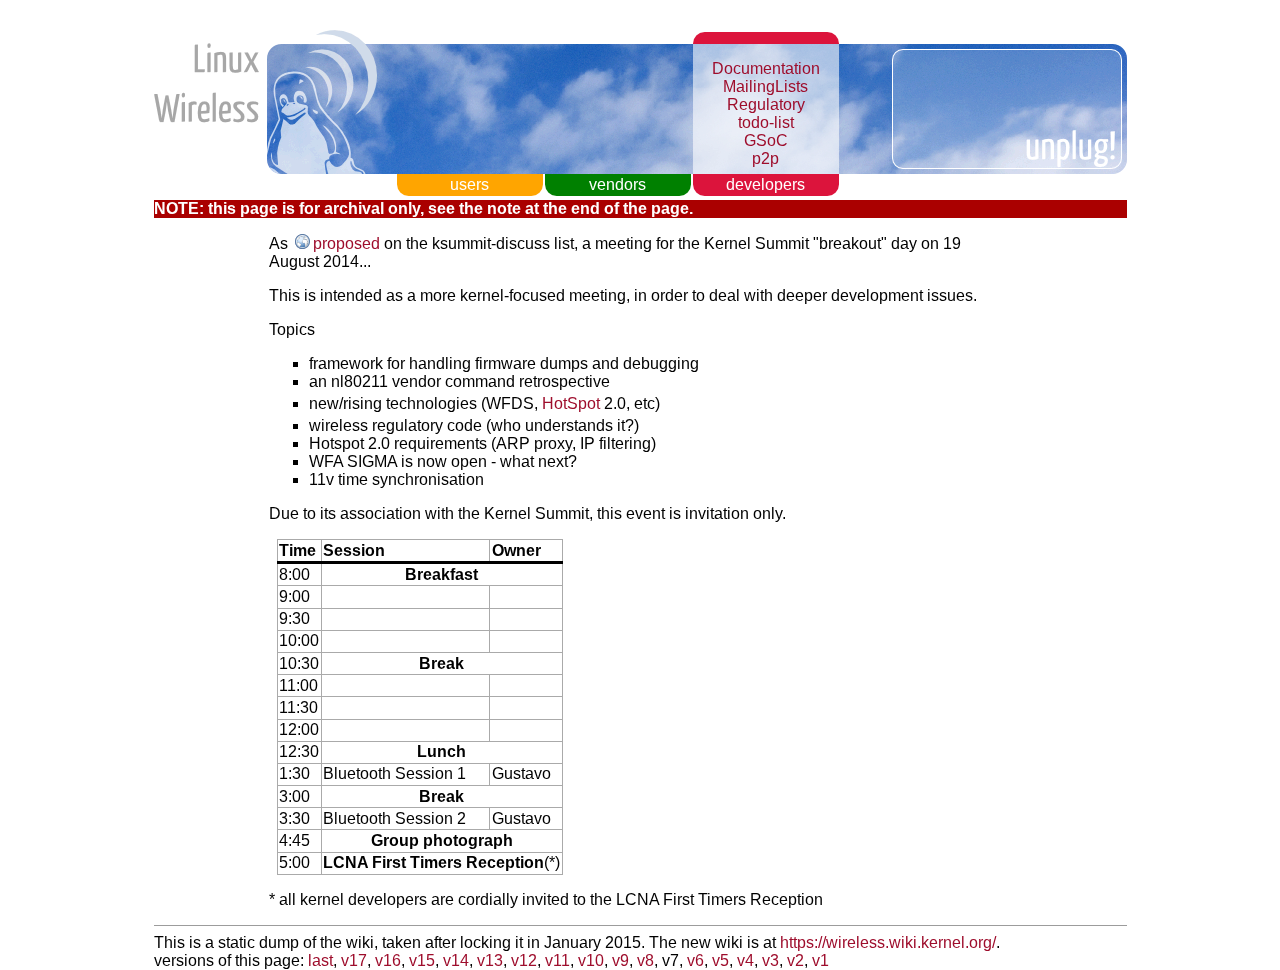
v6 (695, 960)
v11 (557, 960)
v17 (354, 960)
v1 (820, 960)
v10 (591, 960)
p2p (765, 158)
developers (765, 184)
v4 (745, 960)
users (469, 184)
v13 (490, 960)
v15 (422, 960)
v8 (645, 960)
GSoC (766, 140)
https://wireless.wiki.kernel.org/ (888, 942)
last (320, 960)
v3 (770, 960)
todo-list (766, 122)
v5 (720, 960)
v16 (388, 960)
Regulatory (766, 104)
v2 (795, 960)
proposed (346, 243)
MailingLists (765, 86)
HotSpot (571, 403)
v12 (524, 960)
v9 (620, 960)
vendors (617, 184)
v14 (456, 960)
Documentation (766, 68)
